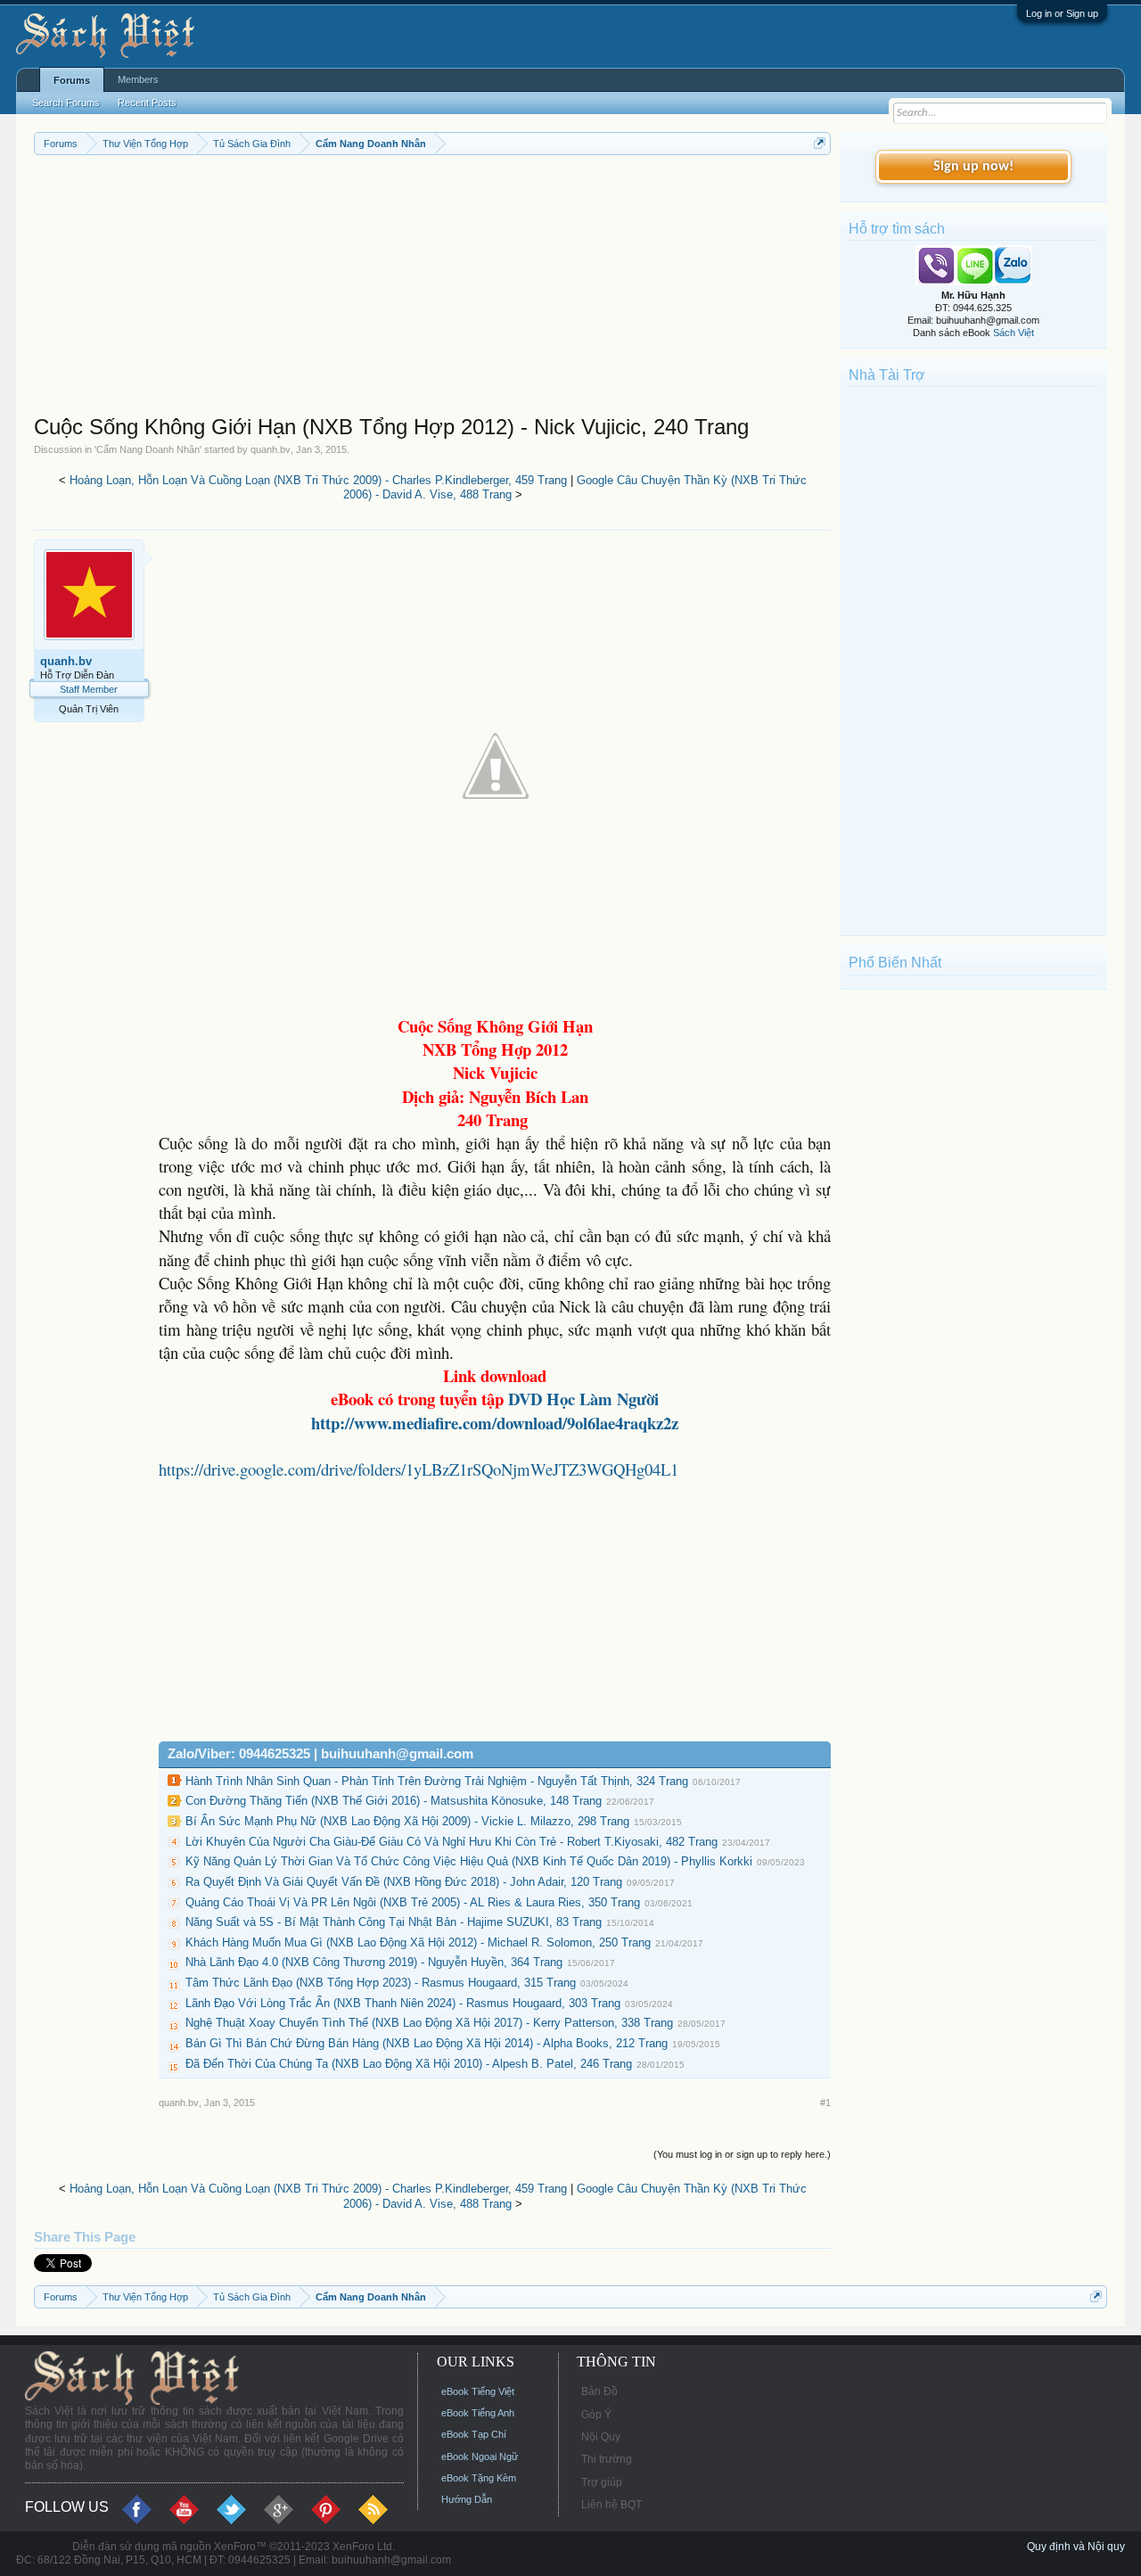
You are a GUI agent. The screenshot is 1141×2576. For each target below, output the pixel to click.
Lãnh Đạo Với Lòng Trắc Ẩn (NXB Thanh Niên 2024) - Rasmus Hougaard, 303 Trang (403, 2003)
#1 (825, 2103)
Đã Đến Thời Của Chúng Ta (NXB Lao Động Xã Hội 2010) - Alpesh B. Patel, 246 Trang (409, 2064)
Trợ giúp (602, 2482)
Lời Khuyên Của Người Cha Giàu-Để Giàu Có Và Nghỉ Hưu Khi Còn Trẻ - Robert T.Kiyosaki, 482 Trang (451, 1842)
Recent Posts (147, 103)
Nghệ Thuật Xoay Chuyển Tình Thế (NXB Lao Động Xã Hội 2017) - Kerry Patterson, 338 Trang (429, 2023)
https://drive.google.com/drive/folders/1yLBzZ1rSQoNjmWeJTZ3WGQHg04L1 (419, 1469)
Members (138, 79)
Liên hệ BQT (612, 2505)
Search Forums (66, 103)
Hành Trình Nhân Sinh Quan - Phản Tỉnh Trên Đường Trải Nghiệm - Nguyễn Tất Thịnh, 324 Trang (437, 1781)
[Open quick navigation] (820, 143)
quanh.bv (271, 449)
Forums (72, 80)
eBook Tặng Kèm (479, 2478)
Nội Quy (601, 2437)
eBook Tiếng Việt (478, 2391)
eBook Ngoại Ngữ (480, 2457)
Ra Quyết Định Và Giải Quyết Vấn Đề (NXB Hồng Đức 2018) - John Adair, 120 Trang (404, 1882)
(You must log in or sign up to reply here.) (742, 2154)
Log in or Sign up (1062, 13)
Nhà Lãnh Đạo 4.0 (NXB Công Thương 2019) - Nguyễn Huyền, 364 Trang (374, 1962)
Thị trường (607, 2459)
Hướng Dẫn (467, 2499)
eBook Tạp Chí (474, 2434)
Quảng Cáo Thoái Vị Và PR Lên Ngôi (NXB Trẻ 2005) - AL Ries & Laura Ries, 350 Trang (413, 1902)
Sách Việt (1014, 333)
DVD (583, 1399)
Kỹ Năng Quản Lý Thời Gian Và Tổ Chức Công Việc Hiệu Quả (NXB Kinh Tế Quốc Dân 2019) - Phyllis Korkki (469, 1861)
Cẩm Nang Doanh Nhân (148, 449)
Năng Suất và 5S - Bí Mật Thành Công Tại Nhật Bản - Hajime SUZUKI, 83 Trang (394, 1922)
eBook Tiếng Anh (478, 2413)
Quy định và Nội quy (1076, 2547)
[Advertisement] (432, 289)
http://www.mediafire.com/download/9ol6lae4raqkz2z (495, 1423)
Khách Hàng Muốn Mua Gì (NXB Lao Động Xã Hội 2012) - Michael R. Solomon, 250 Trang (418, 1942)
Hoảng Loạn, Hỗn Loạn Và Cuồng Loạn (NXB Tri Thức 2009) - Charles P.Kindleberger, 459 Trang (318, 480)
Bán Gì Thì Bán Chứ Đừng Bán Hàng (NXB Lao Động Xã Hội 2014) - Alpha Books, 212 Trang (427, 2043)
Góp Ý (596, 2415)
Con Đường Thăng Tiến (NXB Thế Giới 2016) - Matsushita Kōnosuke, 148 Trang (394, 1801)
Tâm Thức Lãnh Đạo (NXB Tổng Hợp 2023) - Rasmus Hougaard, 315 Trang (381, 1983)
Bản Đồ (599, 2391)
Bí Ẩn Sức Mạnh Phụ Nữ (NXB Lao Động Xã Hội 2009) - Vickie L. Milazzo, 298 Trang (407, 1821)
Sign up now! (973, 167)
